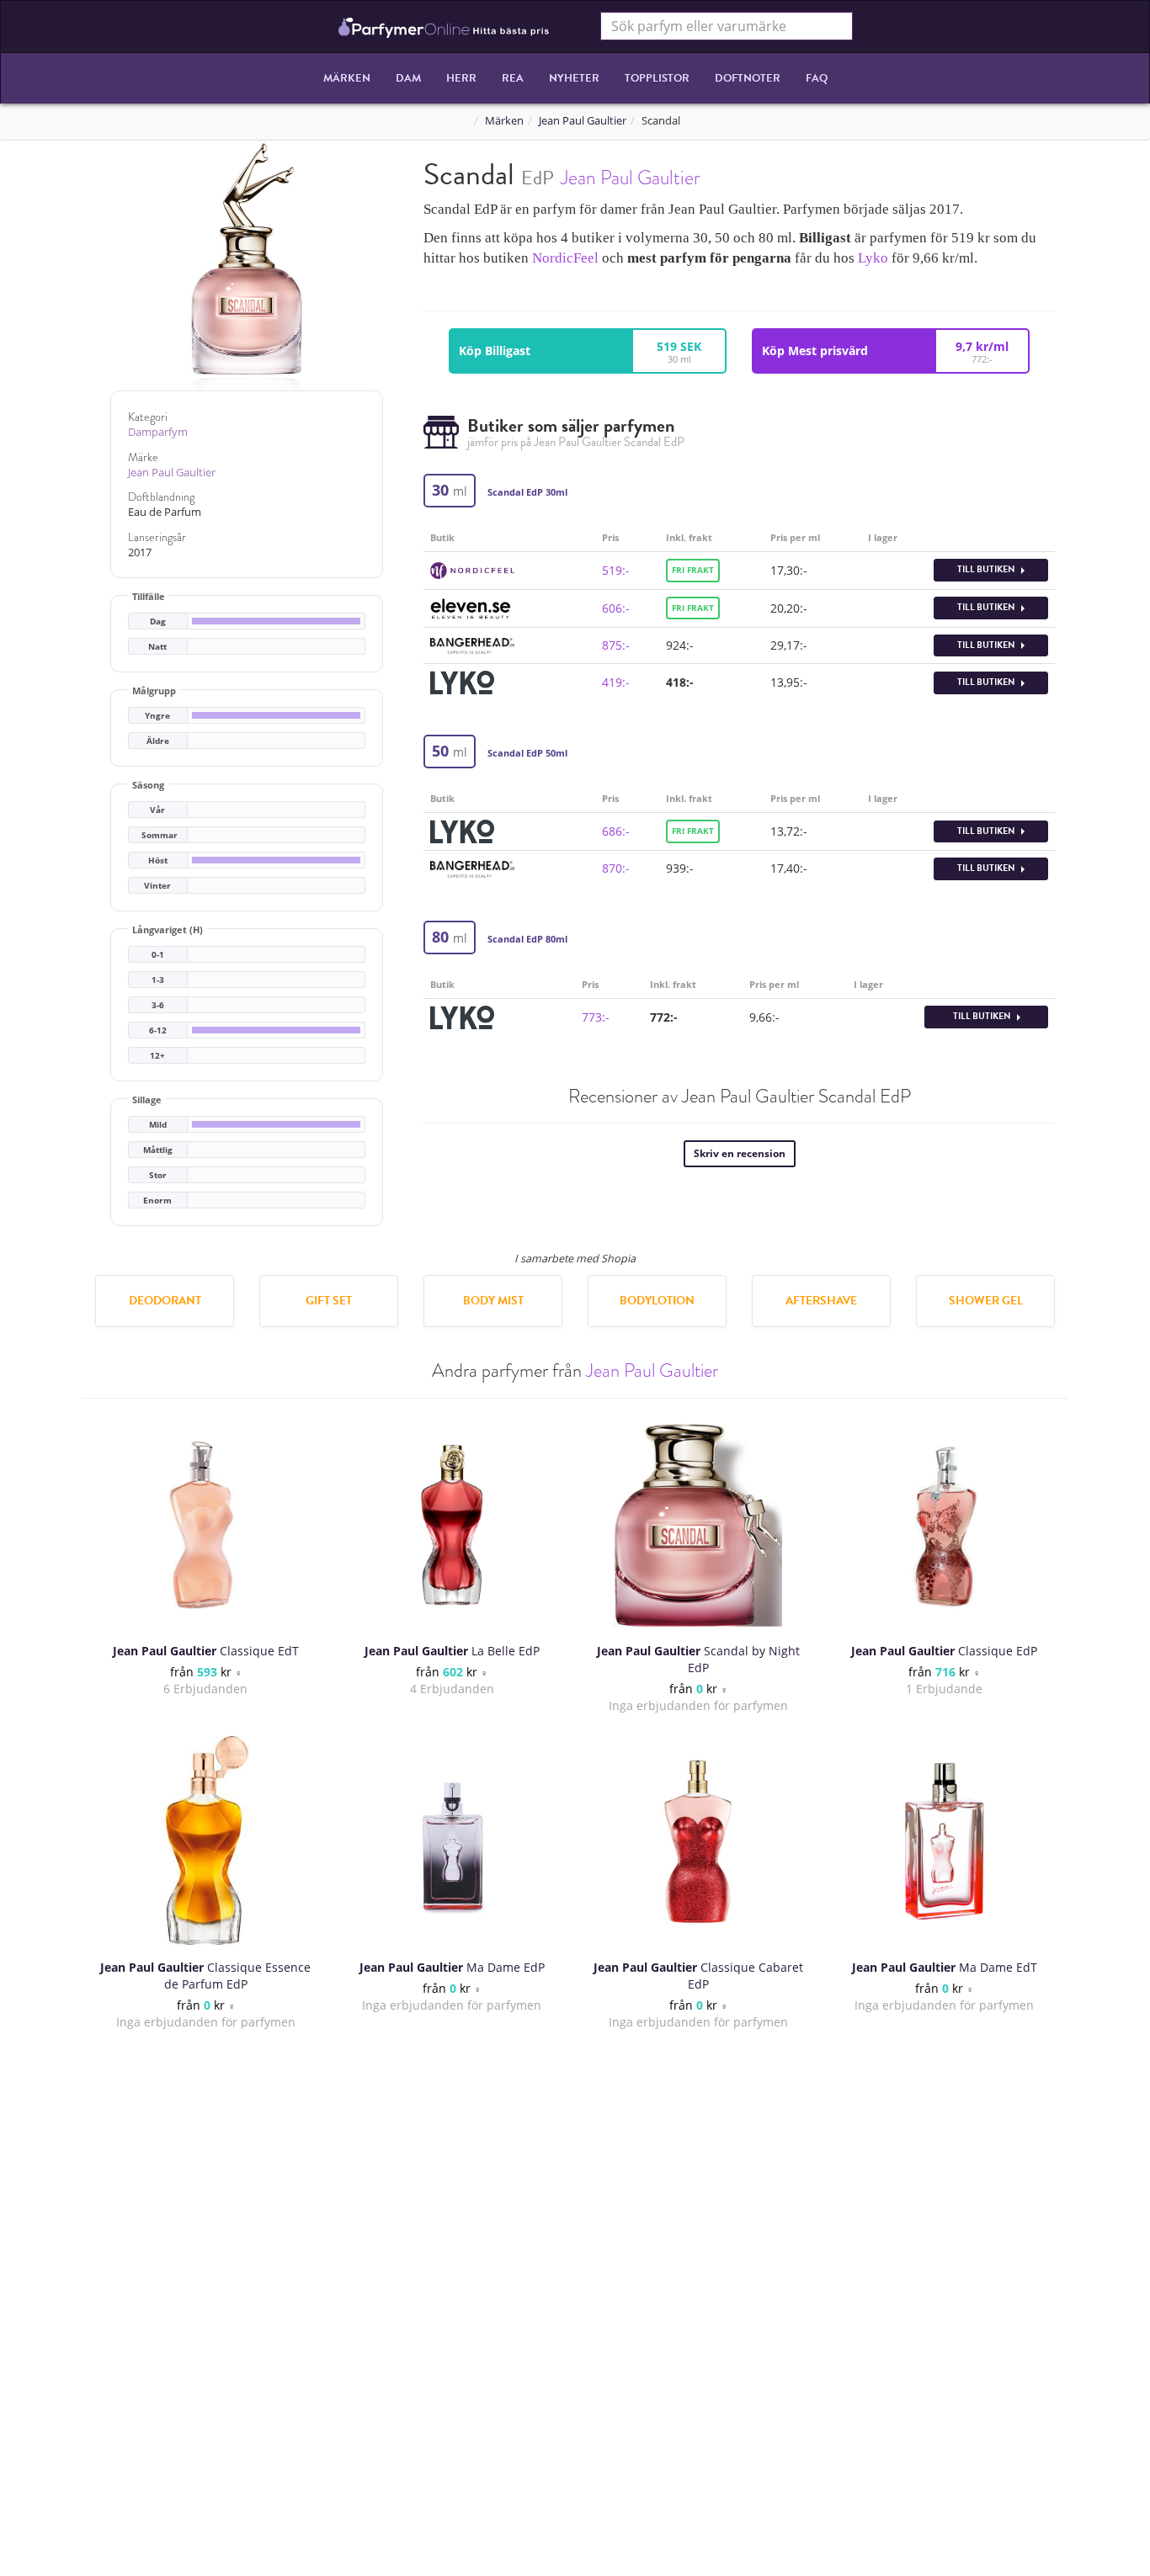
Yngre (157, 716)
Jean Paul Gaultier (583, 121)
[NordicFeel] (472, 569)
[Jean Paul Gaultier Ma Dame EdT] (945, 1841)
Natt (157, 647)
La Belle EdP (452, 1651)
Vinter (157, 886)
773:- (596, 1017)
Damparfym (158, 432)
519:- (616, 570)
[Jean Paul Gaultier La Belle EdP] (452, 1525)
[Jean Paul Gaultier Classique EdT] (205, 1525)
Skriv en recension (740, 1153)
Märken (347, 78)
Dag (158, 621)
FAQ (817, 78)
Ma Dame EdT (945, 1967)
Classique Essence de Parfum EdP (205, 1976)
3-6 (158, 1005)
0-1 (158, 955)
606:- (616, 608)
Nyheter (574, 78)
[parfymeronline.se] (444, 26)
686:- (616, 831)
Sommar (160, 835)
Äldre (158, 741)
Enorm (157, 1200)
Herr (461, 78)
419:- (616, 682)
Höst (158, 860)
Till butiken (987, 569)
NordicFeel (565, 258)
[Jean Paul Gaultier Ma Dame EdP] (452, 1841)
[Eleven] (471, 606)
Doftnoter (748, 78)
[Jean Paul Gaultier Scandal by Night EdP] (698, 1525)
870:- (616, 868)
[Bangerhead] (472, 644)
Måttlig (158, 1150)
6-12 (158, 1030)
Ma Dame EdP (452, 1967)
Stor (158, 1175)
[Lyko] (462, 681)
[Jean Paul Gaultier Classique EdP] (945, 1525)
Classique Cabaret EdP (698, 1976)
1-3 (158, 980)
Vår (157, 810)
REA (513, 78)
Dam (408, 78)
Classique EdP (944, 1651)
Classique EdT (206, 1651)
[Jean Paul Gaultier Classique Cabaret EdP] (698, 1841)
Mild (158, 1125)
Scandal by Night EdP (698, 1659)
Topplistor (657, 78)
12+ (157, 1056)
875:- (616, 645)
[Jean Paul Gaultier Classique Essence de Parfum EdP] (206, 1841)
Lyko (873, 258)
